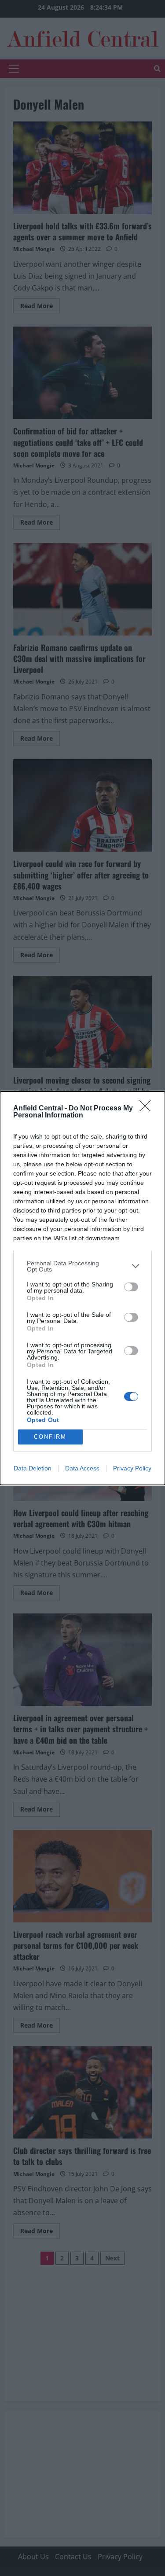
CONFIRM (50, 1437)
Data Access (82, 1468)
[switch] (131, 1287)
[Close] (148, 1109)
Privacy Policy (132, 1468)
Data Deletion (33, 1468)
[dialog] (82, 1288)
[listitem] (82, 1266)
